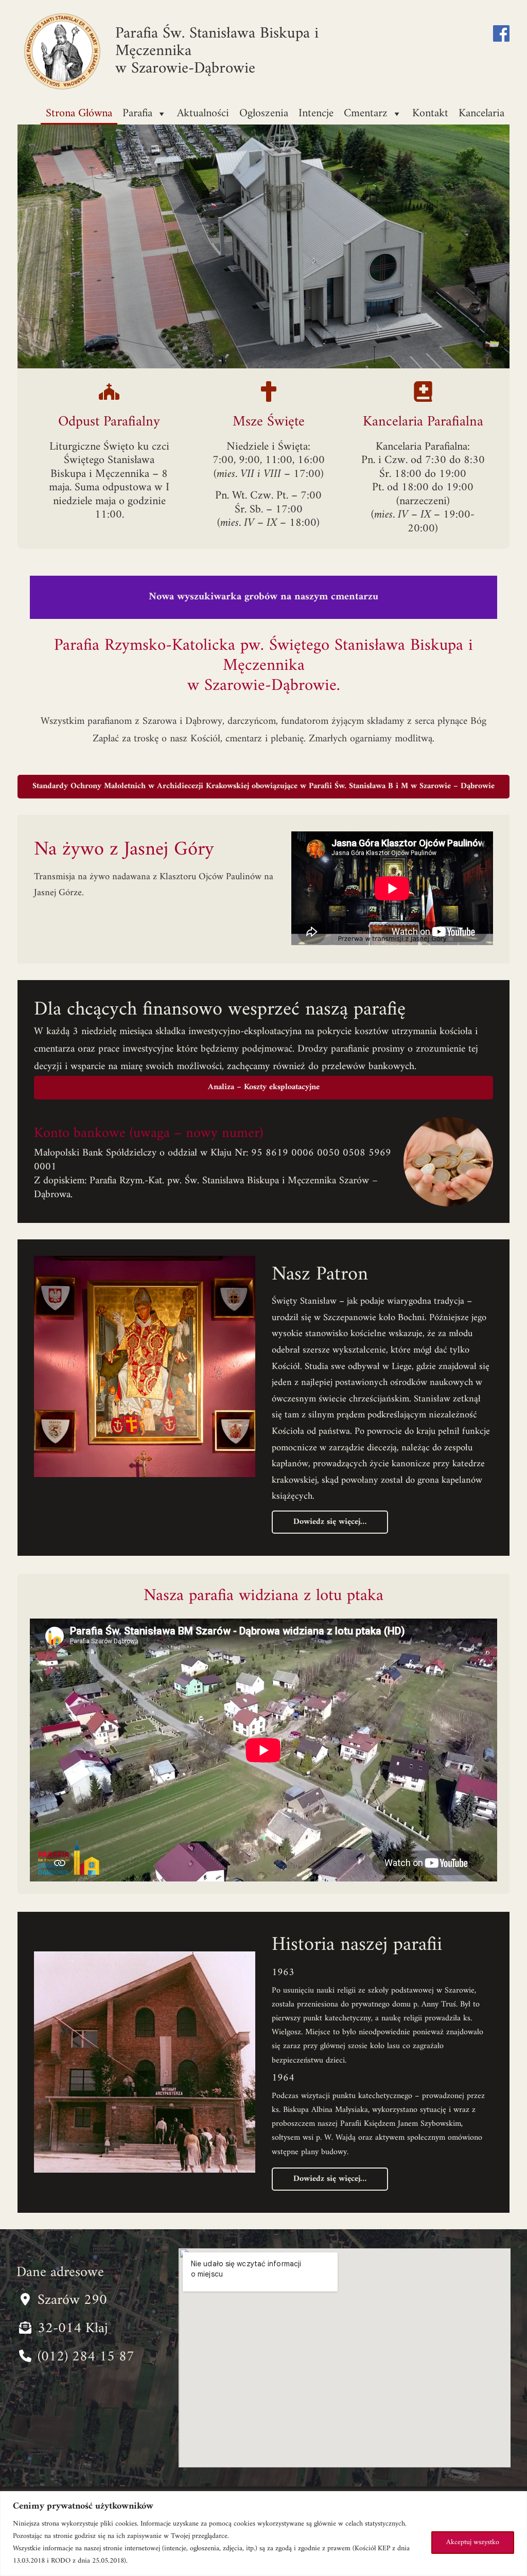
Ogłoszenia (264, 113)
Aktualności (203, 113)
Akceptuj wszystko (473, 2542)
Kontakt (430, 113)
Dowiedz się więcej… (330, 1522)
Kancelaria (481, 113)
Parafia (137, 113)
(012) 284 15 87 (86, 2357)
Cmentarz (366, 113)
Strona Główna (79, 113)
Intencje (316, 113)
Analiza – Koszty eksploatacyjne (264, 1087)
